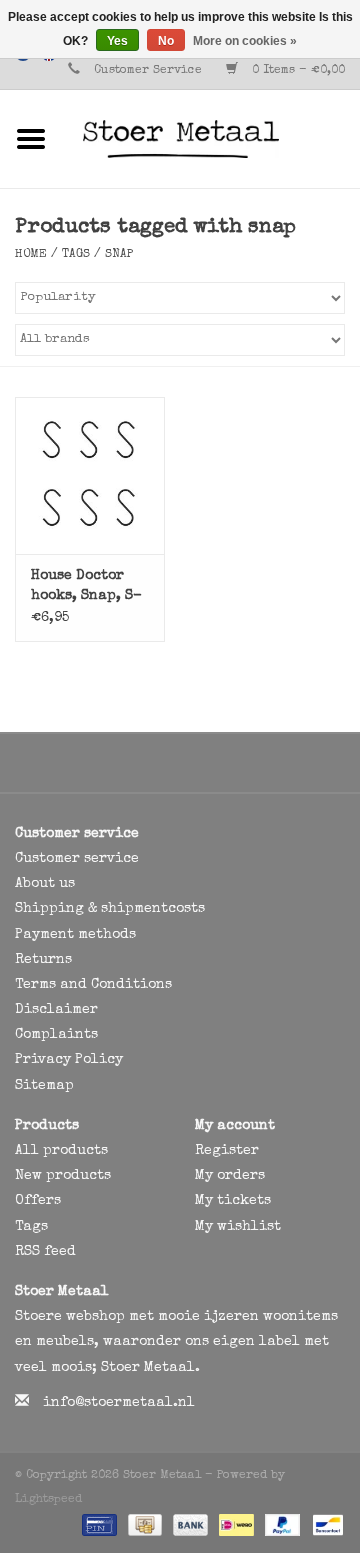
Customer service (77, 859)
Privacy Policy (69, 1060)
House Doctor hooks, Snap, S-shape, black (86, 587)
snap (119, 255)
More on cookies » (245, 41)
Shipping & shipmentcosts (110, 909)
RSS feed (45, 1252)
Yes (117, 41)
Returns (43, 960)
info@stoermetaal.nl (119, 1403)
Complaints (56, 1035)
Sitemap (44, 1086)
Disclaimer (56, 1010)
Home (31, 255)
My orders (230, 1176)
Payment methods (75, 935)
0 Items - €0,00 (296, 71)
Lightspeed (48, 1500)
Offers (38, 1201)
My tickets (233, 1201)
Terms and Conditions (93, 985)
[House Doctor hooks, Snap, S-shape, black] (90, 475)
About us (45, 884)
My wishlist (238, 1227)
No (166, 41)
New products (63, 1176)
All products (61, 1151)
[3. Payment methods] (97, 1525)
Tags (76, 255)
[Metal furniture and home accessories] (211, 138)
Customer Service (148, 71)
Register (227, 1151)
